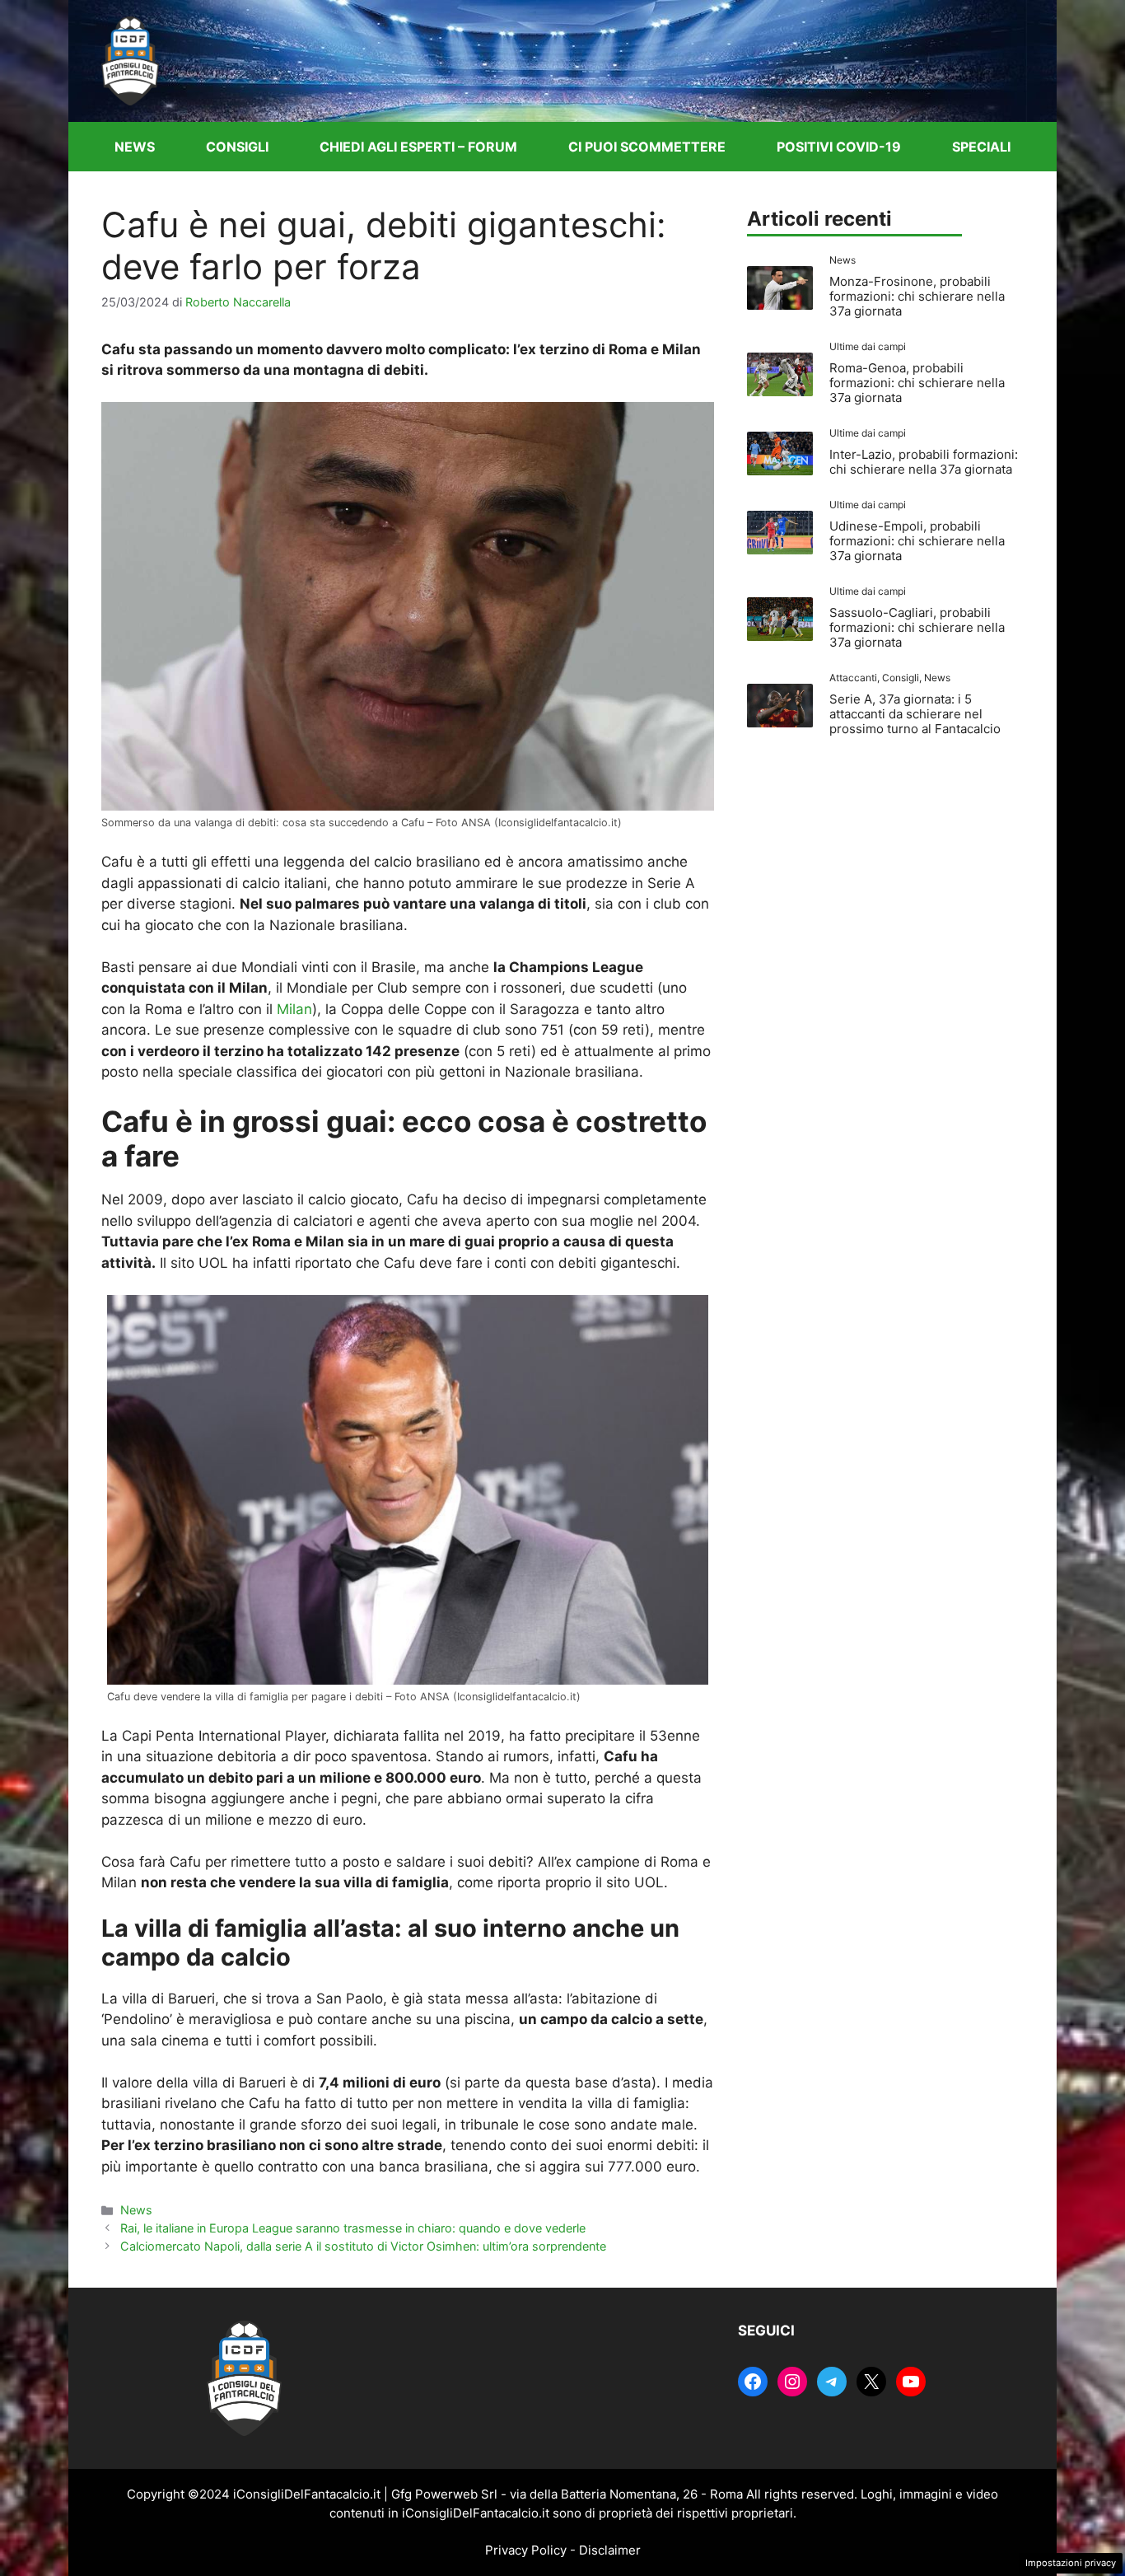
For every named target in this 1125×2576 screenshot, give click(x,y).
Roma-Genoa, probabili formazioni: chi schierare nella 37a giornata (917, 383)
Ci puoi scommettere (647, 147)
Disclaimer (610, 2550)
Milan (294, 1009)
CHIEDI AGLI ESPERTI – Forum (418, 147)
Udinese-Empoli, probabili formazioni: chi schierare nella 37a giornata (917, 541)
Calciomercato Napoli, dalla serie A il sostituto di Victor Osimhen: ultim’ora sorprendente (363, 2246)
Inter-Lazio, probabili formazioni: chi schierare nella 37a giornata (924, 462)
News (135, 147)
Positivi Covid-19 (839, 147)
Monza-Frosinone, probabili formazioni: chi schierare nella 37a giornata (917, 296)
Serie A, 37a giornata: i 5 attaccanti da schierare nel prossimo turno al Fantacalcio (915, 714)
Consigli (237, 147)
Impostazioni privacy (1071, 2563)
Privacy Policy (526, 2550)
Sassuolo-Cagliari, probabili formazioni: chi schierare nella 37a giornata (917, 627)
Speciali (981, 147)
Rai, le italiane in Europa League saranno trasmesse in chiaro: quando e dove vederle (353, 2228)
